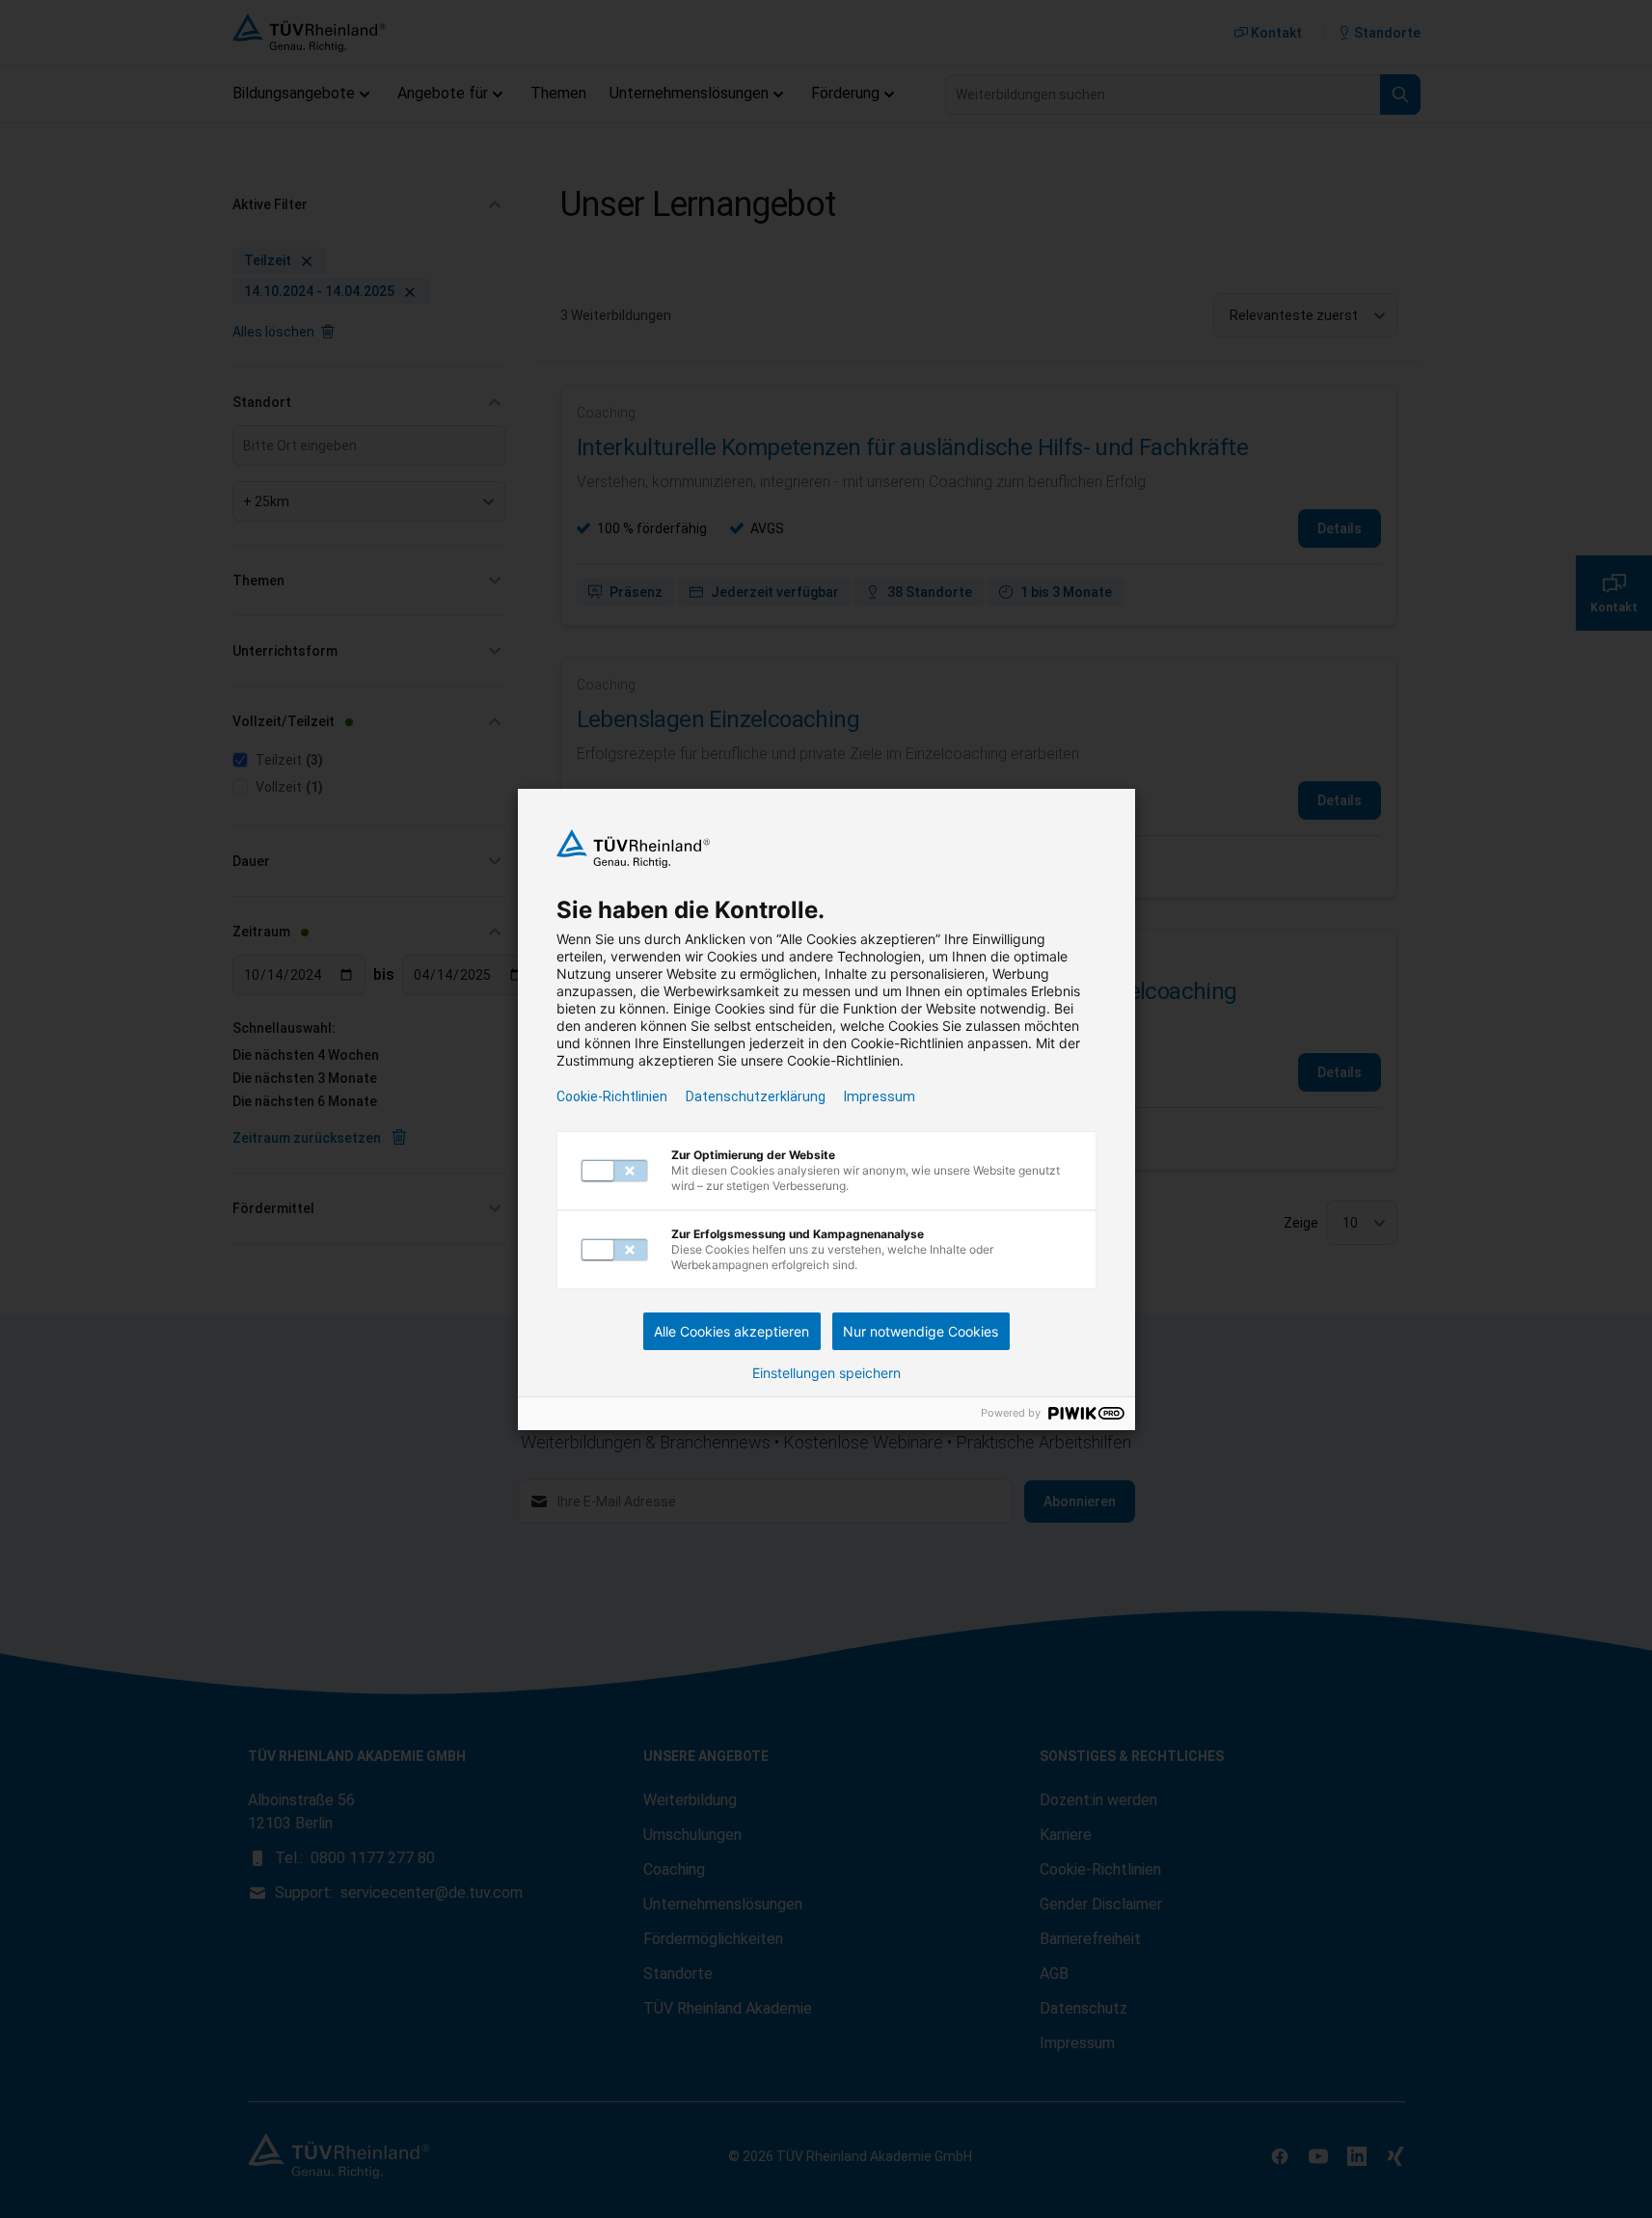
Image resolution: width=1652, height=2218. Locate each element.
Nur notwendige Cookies (921, 1331)
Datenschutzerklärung (756, 1096)
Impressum (880, 1096)
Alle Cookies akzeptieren (731, 1331)
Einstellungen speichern (826, 1373)
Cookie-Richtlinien (612, 1096)
